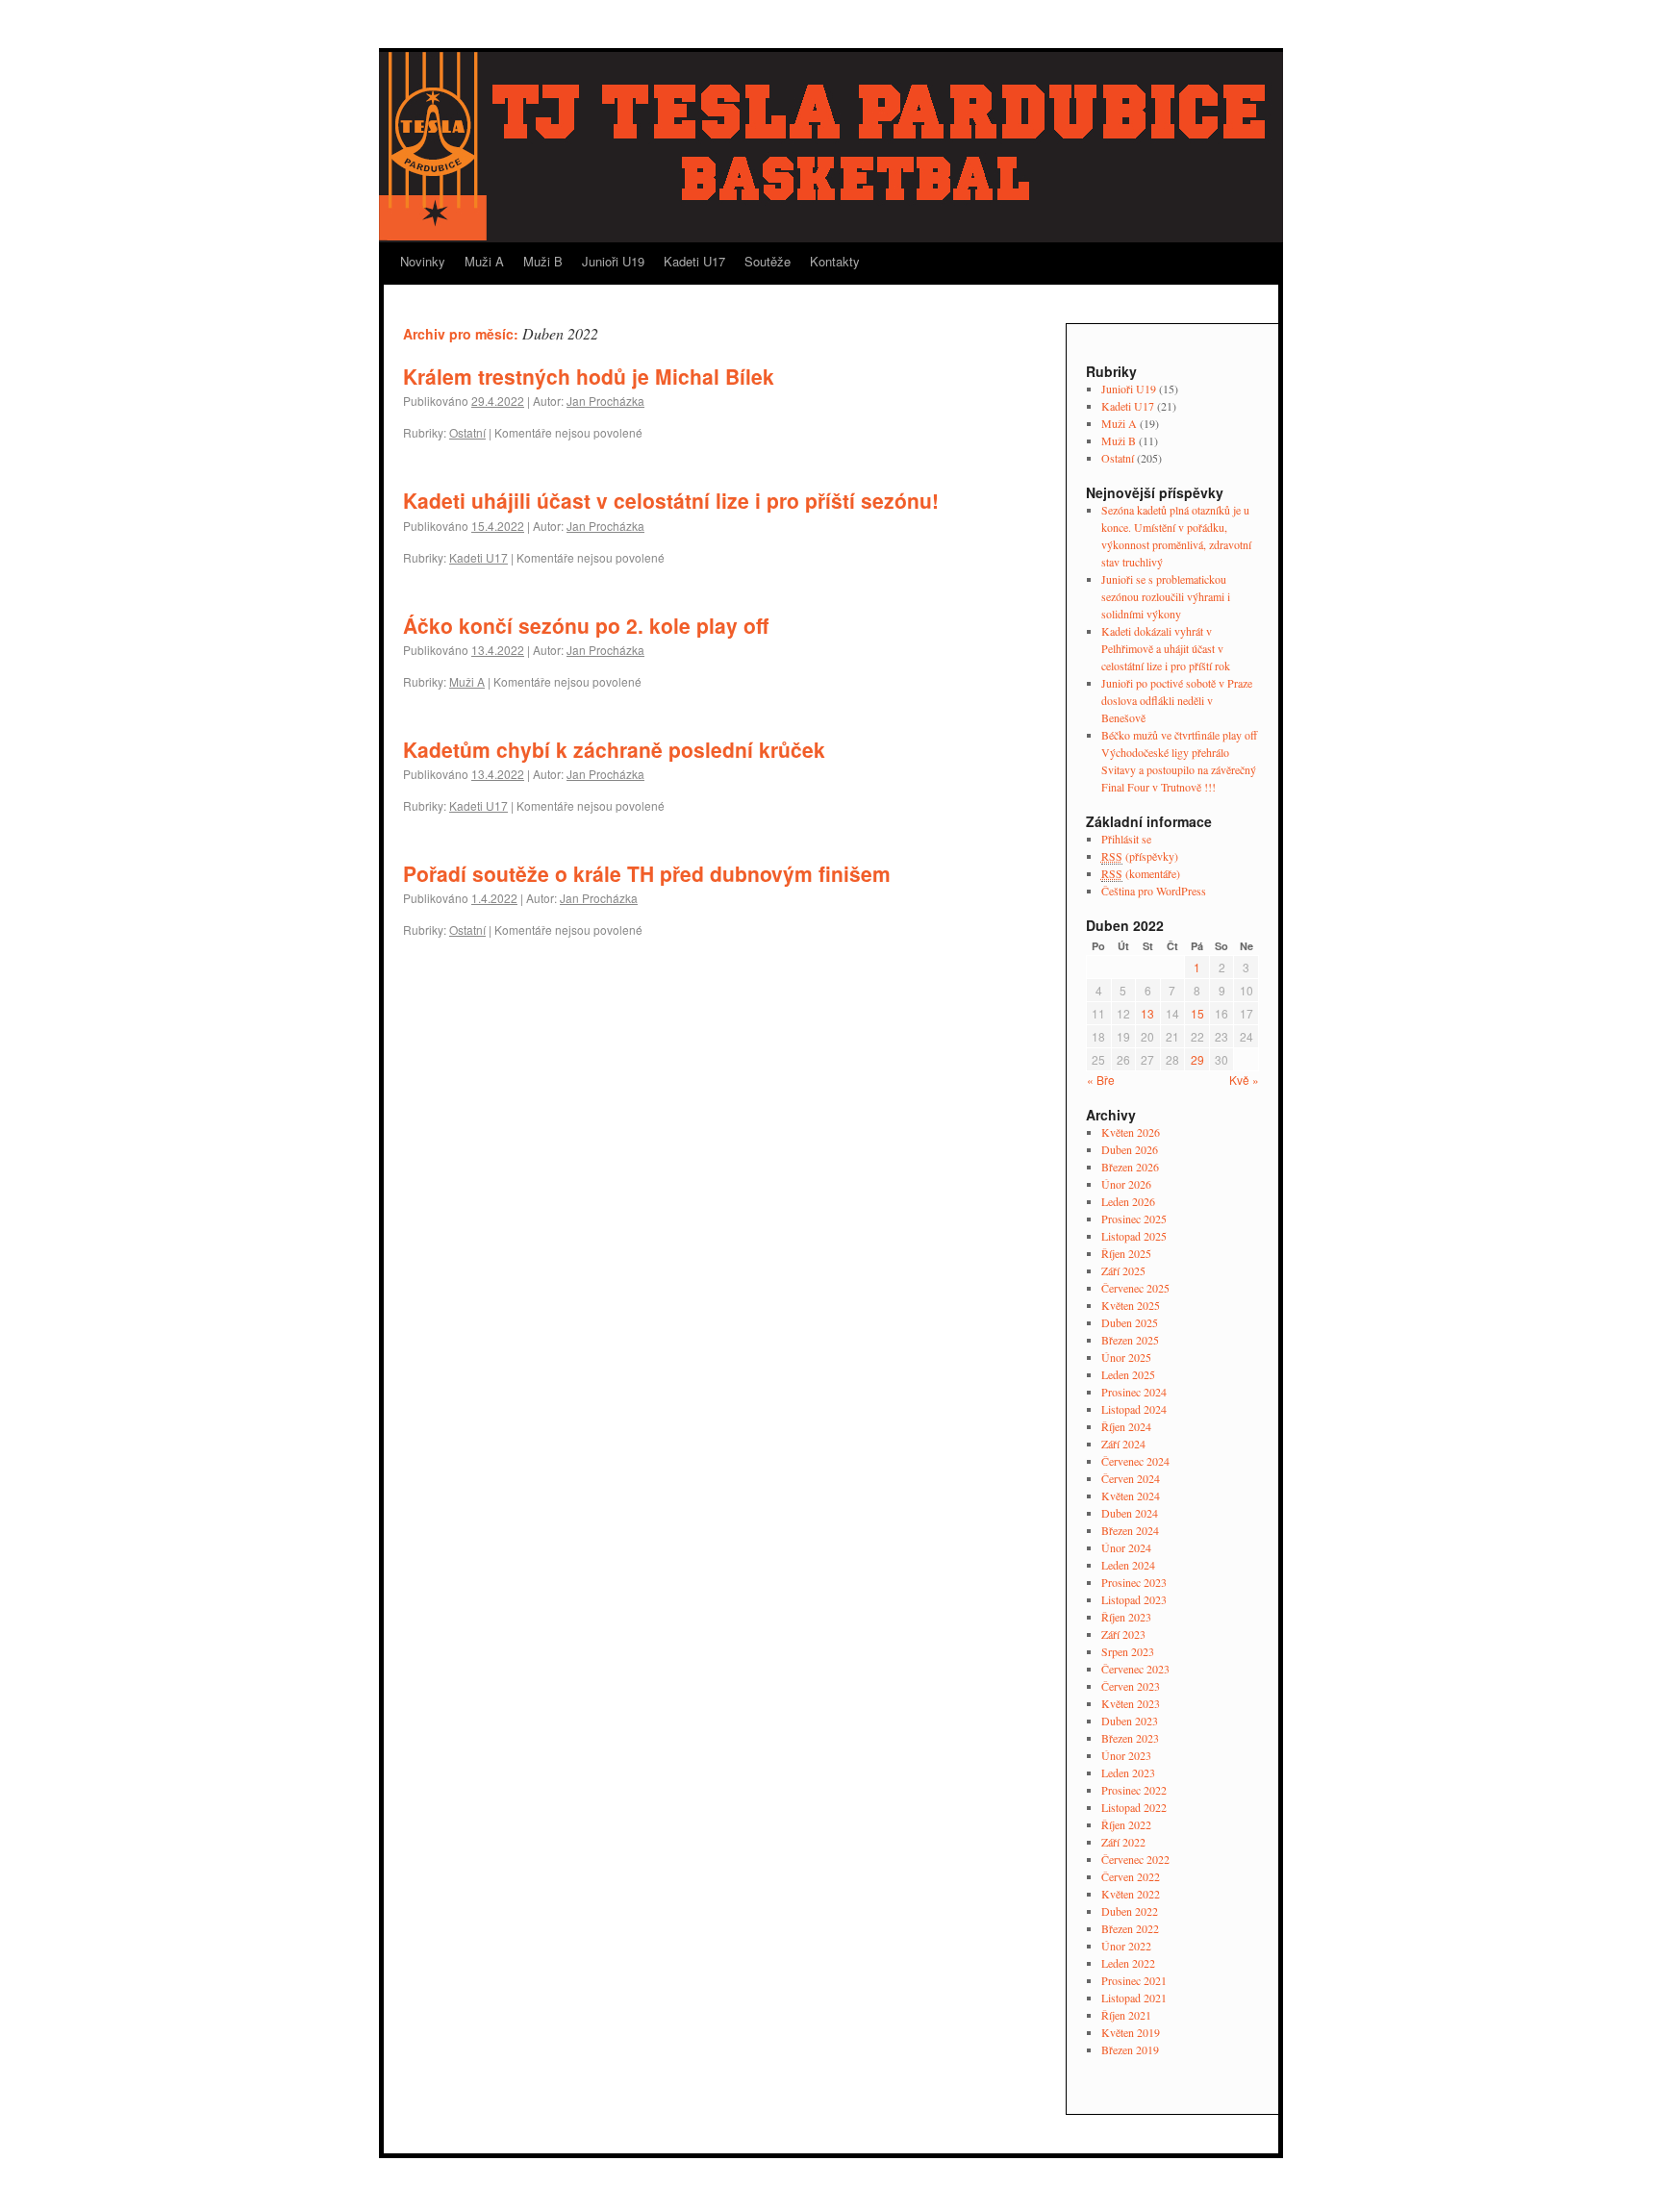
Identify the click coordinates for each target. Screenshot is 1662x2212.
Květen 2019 (1131, 2032)
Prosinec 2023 (1134, 1582)
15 (1197, 1013)
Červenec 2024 (1135, 1461)
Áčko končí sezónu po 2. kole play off (586, 625)
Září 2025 (1123, 1270)
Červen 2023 (1131, 1686)
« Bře (1101, 1080)
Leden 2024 (1128, 1565)
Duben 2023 (1130, 1721)
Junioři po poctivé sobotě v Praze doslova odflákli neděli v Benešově (1177, 700)
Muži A (484, 261)
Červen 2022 (1131, 1876)
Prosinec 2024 (1134, 1392)
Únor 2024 (1126, 1547)
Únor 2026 (1126, 1184)
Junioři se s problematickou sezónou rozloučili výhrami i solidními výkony (1166, 596)
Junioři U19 (613, 261)
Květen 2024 (1131, 1496)
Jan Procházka (605, 401)
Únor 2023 (1126, 1755)
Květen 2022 (1131, 1894)
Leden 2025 (1128, 1374)
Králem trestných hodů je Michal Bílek (589, 376)
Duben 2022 (1130, 1911)
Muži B (543, 261)
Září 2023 (1123, 1634)
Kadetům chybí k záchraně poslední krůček (614, 749)
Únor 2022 (1126, 1946)
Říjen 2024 (1126, 1426)
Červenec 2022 (1135, 1859)
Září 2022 (1123, 1842)
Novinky (423, 261)
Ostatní (467, 432)
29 (1197, 1059)
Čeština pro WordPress (1154, 891)
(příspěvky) (1140, 856)
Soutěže (768, 261)
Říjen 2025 (1126, 1253)
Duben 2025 (1130, 1322)
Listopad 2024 (1134, 1409)
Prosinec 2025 (1134, 1219)
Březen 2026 (1130, 1167)
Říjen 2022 (1126, 1824)
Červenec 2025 (1135, 1288)
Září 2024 (1123, 1444)
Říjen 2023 (1126, 1617)
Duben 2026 (1130, 1149)
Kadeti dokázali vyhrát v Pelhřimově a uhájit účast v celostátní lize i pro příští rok (1166, 648)
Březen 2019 (1130, 2049)
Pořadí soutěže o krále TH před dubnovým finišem (647, 873)
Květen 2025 (1131, 1305)
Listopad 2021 (1134, 1998)
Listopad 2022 (1134, 1807)
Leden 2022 (1128, 1963)
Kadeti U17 (694, 261)
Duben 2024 (1130, 1513)
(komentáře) (1141, 873)
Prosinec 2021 (1134, 1980)
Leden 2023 (1128, 1772)
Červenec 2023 (1135, 1669)
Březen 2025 (1130, 1340)
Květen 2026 (1131, 1132)
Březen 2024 (1130, 1530)
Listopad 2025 (1134, 1236)
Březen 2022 (1130, 1928)
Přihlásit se (1126, 839)
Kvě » (1244, 1080)
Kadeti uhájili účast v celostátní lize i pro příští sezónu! (671, 500)
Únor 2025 (1126, 1357)
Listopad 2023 (1134, 1599)
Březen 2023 (1130, 1738)
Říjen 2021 (1126, 2015)
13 (1147, 1013)
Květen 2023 (1131, 1703)
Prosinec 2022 (1134, 1790)
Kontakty (835, 261)
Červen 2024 (1131, 1478)
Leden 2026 (1128, 1201)
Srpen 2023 (1128, 1651)
